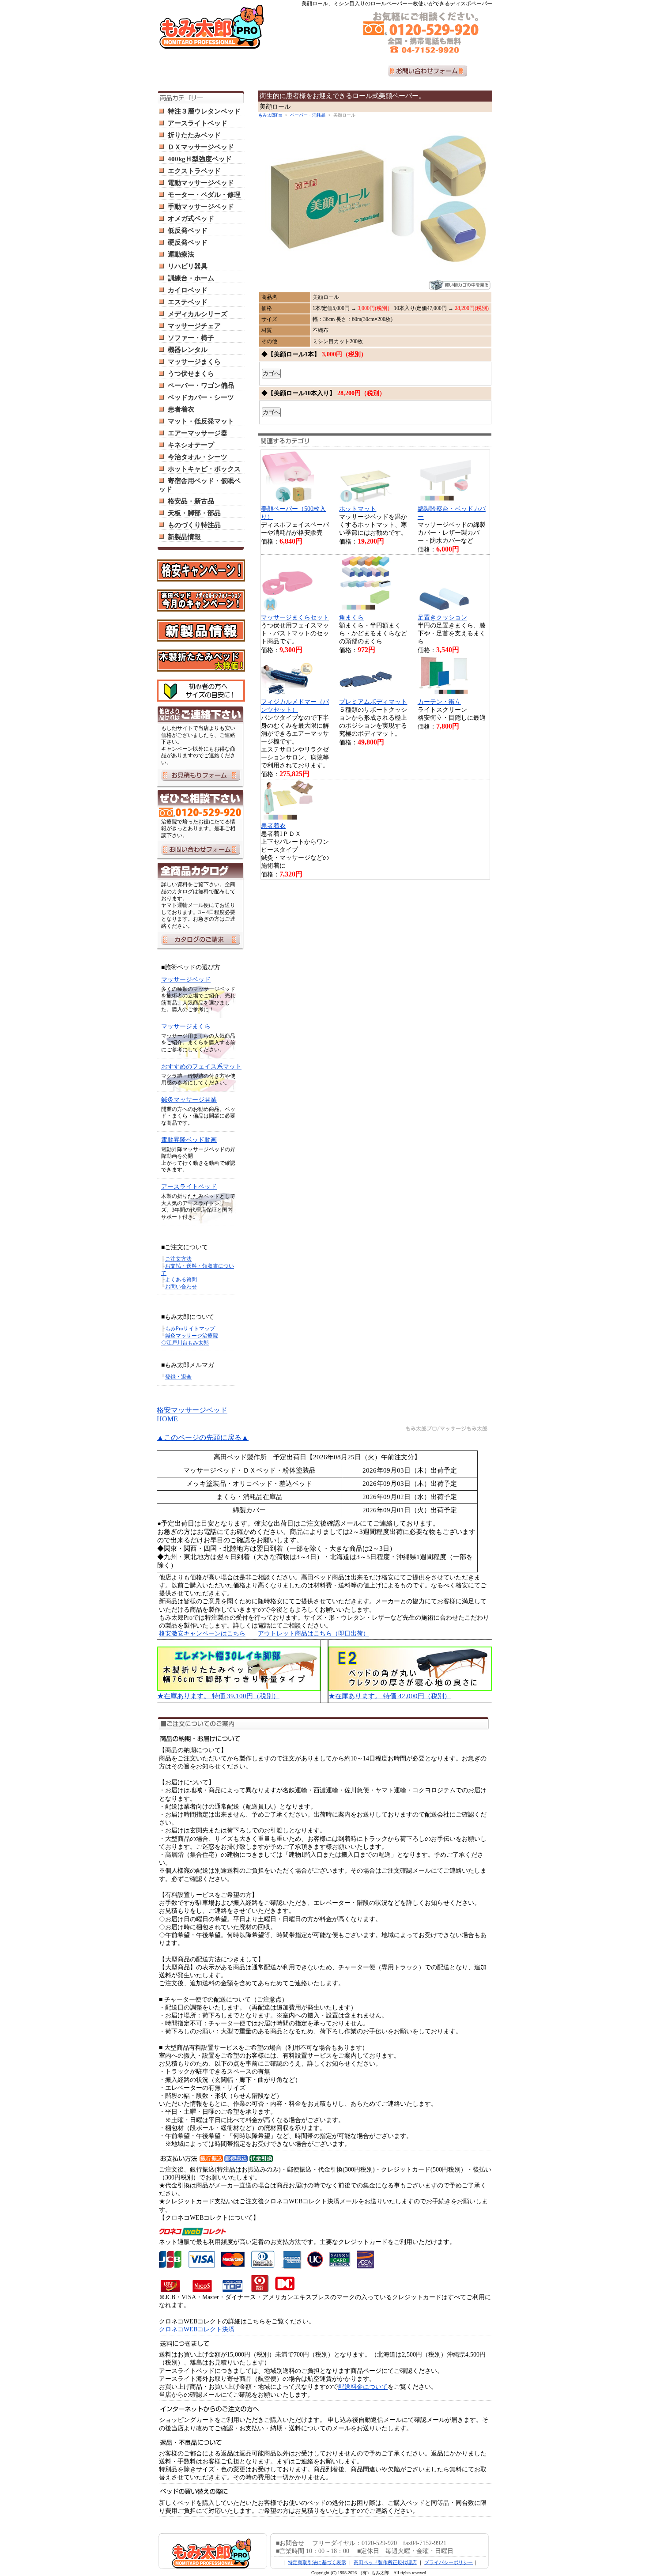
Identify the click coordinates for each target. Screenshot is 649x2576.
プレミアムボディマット (373, 702)
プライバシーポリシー (449, 2562)
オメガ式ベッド (191, 219)
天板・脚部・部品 (194, 513)
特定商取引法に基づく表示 (317, 2562)
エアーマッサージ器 (198, 433)
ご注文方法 (178, 1259)
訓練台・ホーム (191, 278)
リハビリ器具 (188, 266)
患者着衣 (181, 409)
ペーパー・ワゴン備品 (201, 385)
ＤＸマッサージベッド (201, 147)
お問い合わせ (181, 1287)
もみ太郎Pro (270, 115)
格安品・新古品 (191, 501)
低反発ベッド (188, 230)
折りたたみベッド (194, 135)
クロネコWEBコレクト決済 (197, 2329)
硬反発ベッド (188, 242)
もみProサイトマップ (190, 1329)
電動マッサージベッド (201, 183)
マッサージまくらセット (295, 618)
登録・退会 (178, 1377)
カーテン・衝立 (439, 702)
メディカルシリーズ (198, 314)
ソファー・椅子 (191, 338)
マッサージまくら (194, 362)
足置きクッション (442, 618)
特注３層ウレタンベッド (204, 111)
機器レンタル (188, 350)
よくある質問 (181, 1280)
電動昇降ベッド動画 (189, 1140)
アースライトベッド (198, 123)
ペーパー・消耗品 (308, 115)
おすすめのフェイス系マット (201, 1067)
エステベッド (188, 302)
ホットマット (358, 509)
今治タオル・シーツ (198, 457)
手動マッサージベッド (201, 207)
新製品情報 (184, 537)
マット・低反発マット (201, 421)
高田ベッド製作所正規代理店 (385, 2562)
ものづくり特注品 (194, 525)
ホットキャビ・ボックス (204, 469)
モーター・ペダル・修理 (204, 195)
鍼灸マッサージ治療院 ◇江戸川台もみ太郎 (190, 1339)
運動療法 (181, 254)
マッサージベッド (186, 980)
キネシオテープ (191, 445)
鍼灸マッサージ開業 (189, 1100)
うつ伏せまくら (191, 374)
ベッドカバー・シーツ (201, 397)
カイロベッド (188, 290)
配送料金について (363, 2387)
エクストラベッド (194, 171)
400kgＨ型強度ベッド (200, 159)
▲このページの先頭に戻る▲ (203, 1437)
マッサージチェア (194, 326)
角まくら (351, 618)
